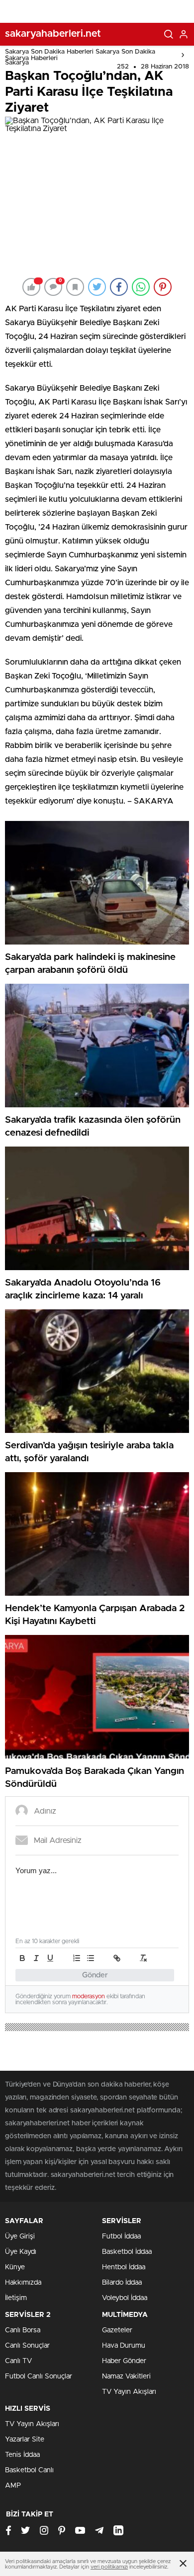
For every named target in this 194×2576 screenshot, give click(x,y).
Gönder (95, 1975)
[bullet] (91, 1958)
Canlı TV (18, 2361)
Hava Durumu (124, 2346)
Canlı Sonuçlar (27, 2346)
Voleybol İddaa (125, 2298)
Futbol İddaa (121, 2237)
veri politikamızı (109, 2567)
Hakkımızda (23, 2283)
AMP (13, 2486)
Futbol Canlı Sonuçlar (39, 2376)
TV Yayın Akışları (129, 2392)
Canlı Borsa (23, 2330)
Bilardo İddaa (122, 2283)
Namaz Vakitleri (126, 2376)
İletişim (16, 2298)
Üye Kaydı (21, 2252)
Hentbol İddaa (124, 2267)
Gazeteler (117, 2330)
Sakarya (17, 63)
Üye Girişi (20, 2237)
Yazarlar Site (25, 2440)
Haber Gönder (124, 2361)
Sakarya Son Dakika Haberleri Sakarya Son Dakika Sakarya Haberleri (80, 55)
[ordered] (77, 1958)
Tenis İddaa (22, 2455)
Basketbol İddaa (127, 2252)
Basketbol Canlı (29, 2470)
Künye (15, 2267)
